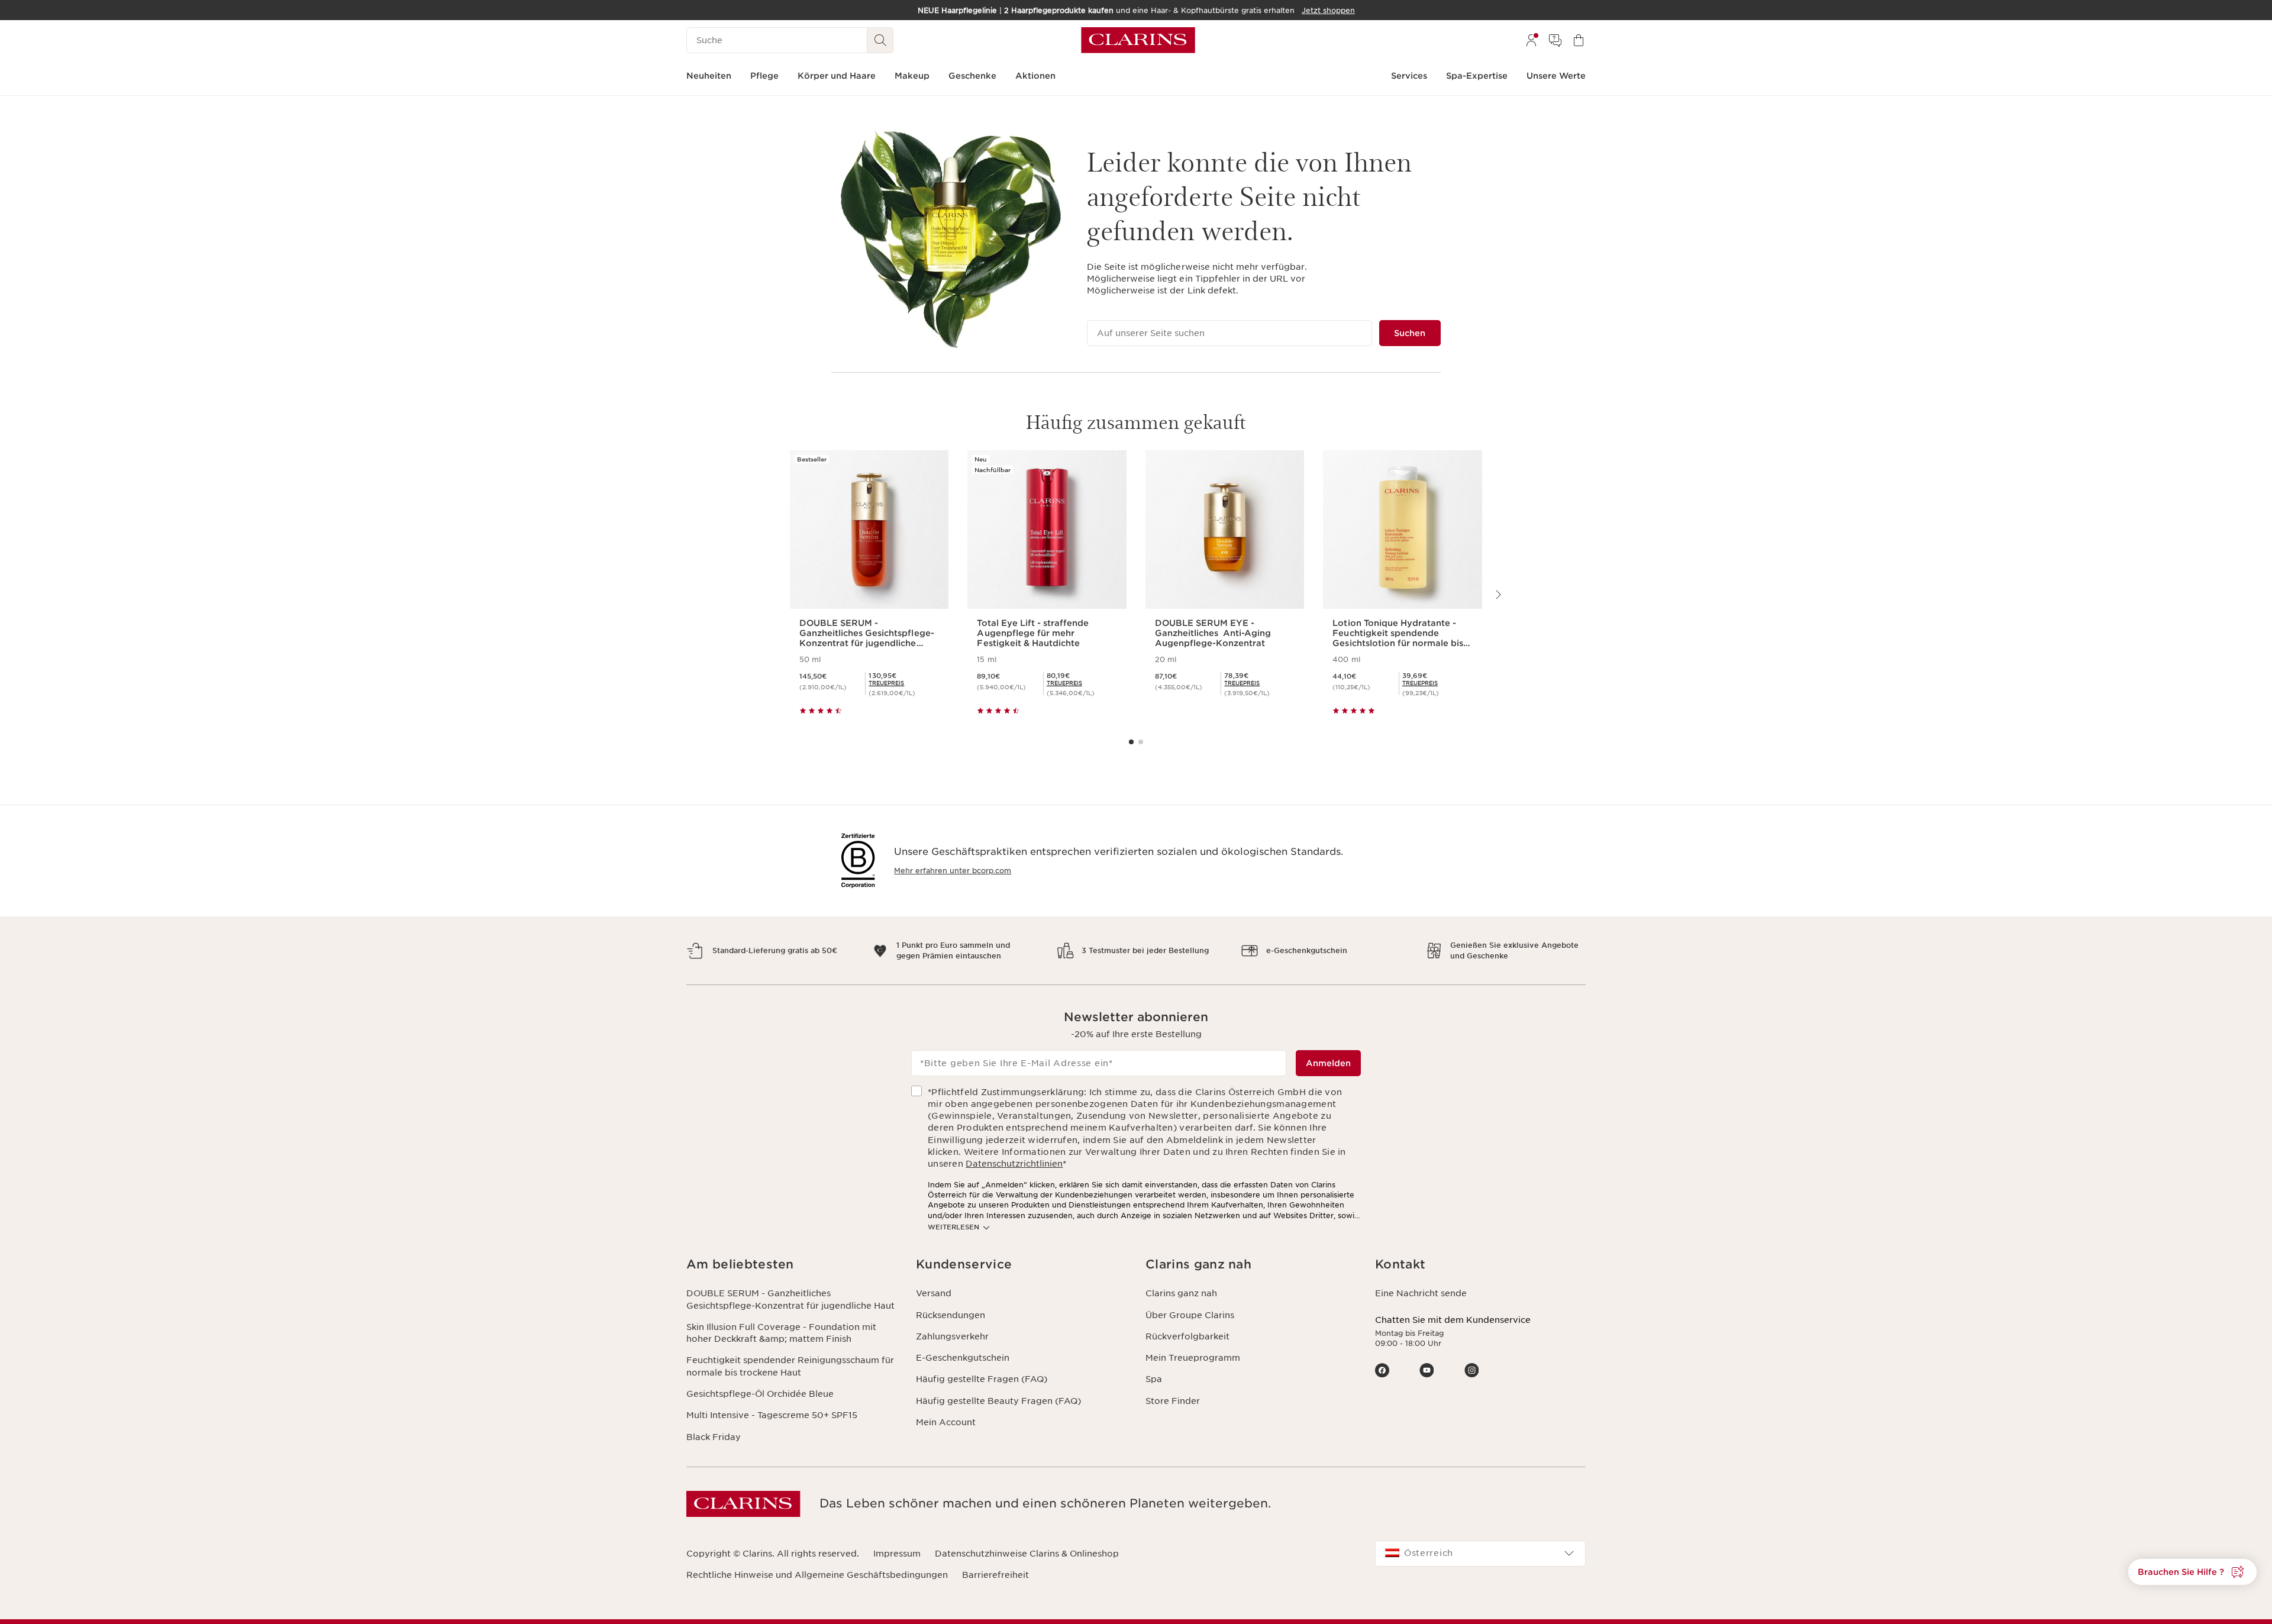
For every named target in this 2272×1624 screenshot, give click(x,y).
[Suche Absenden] (880, 40)
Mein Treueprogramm (1193, 1358)
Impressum (897, 1554)
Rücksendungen (951, 1315)
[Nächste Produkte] (1498, 595)
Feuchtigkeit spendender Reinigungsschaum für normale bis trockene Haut (790, 1366)
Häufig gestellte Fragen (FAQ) (982, 1379)
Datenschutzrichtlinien (1014, 1164)
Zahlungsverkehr (952, 1336)
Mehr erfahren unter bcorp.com (953, 871)
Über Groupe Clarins (1190, 1315)
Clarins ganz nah (1181, 1293)
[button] (792, 1265)
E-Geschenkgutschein (963, 1358)
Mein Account (946, 1422)
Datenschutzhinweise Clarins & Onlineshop (1027, 1554)
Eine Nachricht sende (1421, 1293)
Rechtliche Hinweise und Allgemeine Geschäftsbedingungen (817, 1575)
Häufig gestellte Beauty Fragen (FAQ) (998, 1401)
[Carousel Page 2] (1141, 742)
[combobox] (1480, 1554)
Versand (934, 1293)
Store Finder (1173, 1401)
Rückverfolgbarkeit (1187, 1336)
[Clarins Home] (1138, 40)
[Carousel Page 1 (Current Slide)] (1131, 742)
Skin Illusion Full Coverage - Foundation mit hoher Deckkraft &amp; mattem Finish (781, 1333)
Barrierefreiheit (995, 1575)
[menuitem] (1531, 40)
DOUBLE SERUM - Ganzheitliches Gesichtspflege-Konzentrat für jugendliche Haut (790, 1299)
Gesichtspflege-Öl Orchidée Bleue (760, 1394)
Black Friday (714, 1437)
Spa (1154, 1379)
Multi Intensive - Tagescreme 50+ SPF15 (772, 1415)
